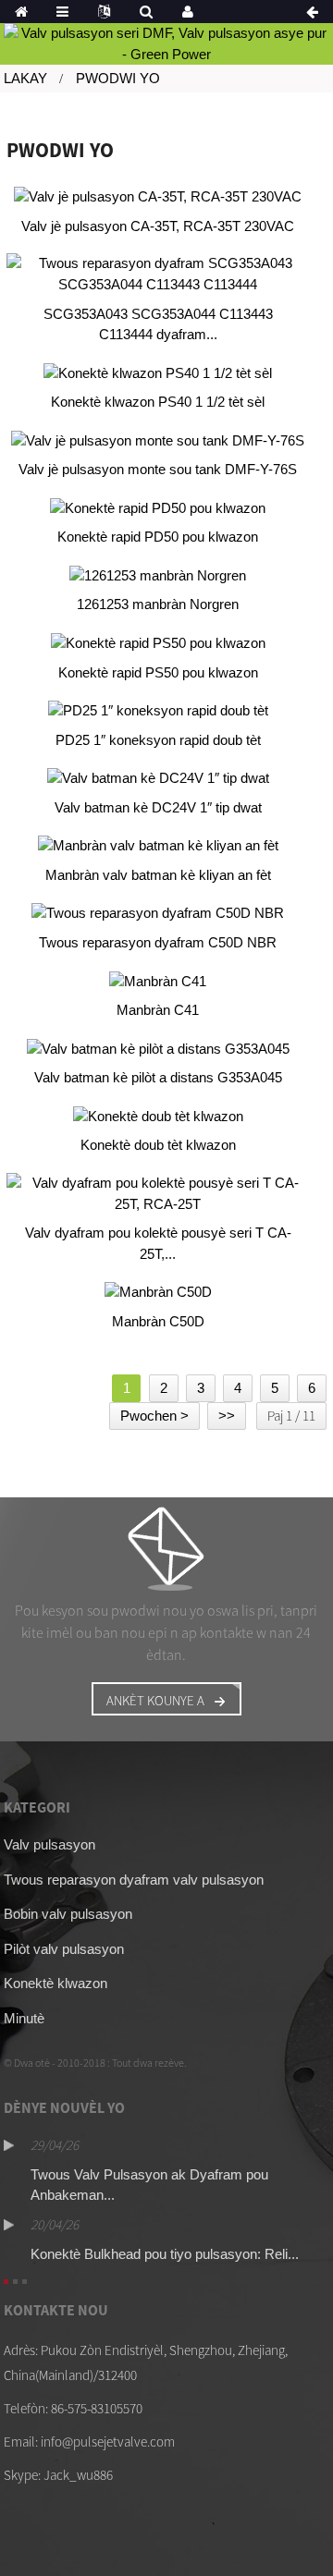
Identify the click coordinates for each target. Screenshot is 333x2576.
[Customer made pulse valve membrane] (158, 846)
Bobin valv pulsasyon (68, 1914)
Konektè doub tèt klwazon (158, 1145)
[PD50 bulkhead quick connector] (158, 508)
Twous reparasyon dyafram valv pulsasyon (134, 1880)
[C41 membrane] (158, 981)
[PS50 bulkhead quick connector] (158, 643)
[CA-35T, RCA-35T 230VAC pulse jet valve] (158, 196)
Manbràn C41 (158, 1010)
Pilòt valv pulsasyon (64, 1949)
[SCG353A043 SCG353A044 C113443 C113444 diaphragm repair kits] (158, 274)
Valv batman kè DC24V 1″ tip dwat (158, 807)
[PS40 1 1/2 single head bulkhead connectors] (158, 373)
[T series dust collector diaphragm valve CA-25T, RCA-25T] (158, 1194)
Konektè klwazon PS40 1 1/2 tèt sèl (158, 402)
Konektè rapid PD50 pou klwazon (158, 537)
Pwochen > (154, 1416)
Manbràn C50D (158, 1321)
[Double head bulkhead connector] (158, 1116)
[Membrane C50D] (158, 1292)
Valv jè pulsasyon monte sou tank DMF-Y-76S (158, 469)
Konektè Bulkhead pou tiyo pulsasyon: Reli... (165, 2254)
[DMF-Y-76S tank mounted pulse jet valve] (158, 440)
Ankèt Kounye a (155, 1700)
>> (227, 1416)
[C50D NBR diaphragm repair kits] (158, 914)
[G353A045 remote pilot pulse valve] (158, 1049)
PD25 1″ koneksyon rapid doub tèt (158, 740)
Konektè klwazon (55, 1983)
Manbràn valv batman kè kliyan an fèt (158, 875)
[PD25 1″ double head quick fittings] (158, 710)
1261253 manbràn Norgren (158, 604)
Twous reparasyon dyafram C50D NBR (158, 942)
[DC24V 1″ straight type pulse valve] (158, 778)
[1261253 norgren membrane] (158, 575)
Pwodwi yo (118, 78)
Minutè (24, 2018)
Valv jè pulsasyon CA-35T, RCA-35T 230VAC (158, 226)
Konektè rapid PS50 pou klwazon (158, 672)
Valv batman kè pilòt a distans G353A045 (158, 1077)
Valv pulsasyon (49, 1844)
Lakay (25, 78)
